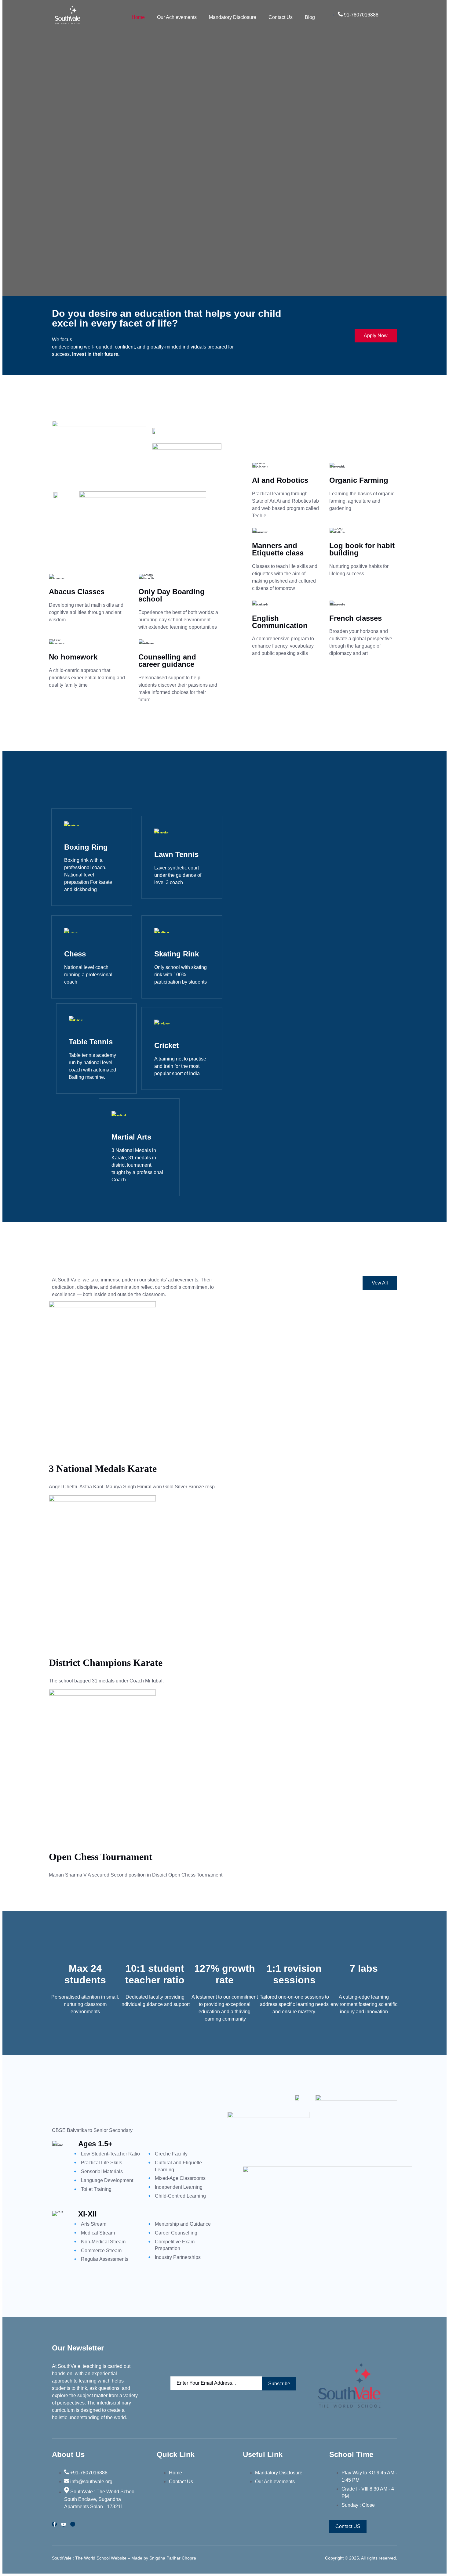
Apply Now (376, 336)
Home (138, 17)
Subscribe (279, 2384)
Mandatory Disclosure (233, 17)
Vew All (380, 1283)
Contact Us (281, 17)
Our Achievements (177, 17)
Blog (310, 17)
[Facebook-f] (54, 2524)
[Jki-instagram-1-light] (73, 2524)
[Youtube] (64, 2524)
